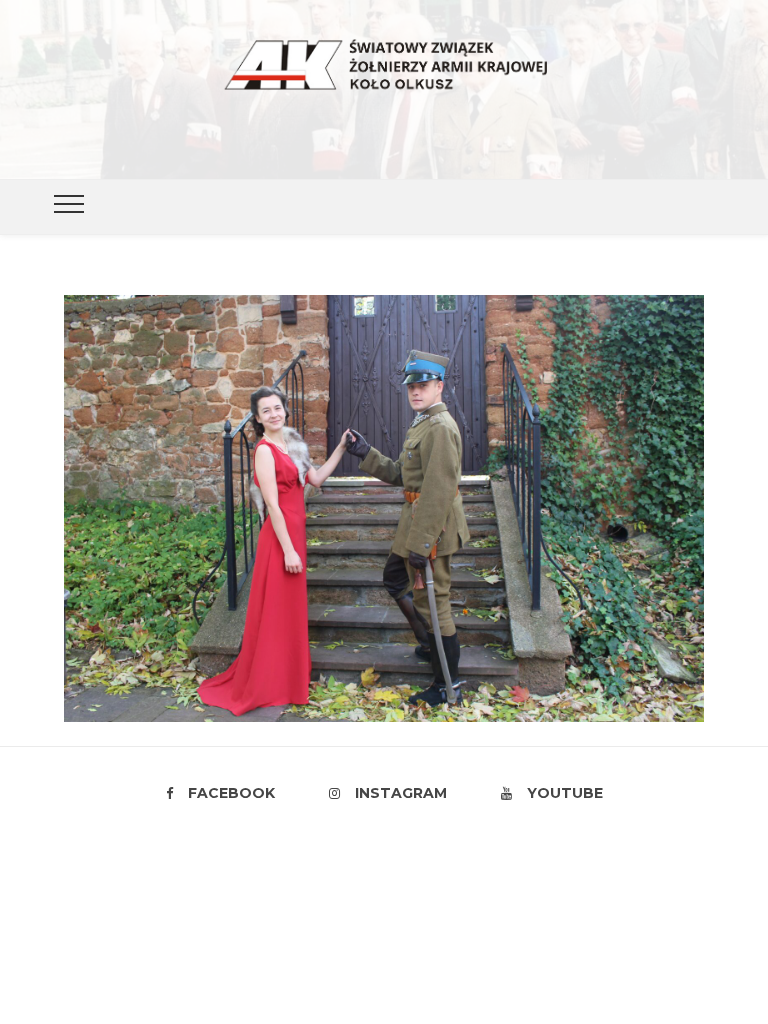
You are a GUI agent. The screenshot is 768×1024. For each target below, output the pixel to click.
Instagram (401, 793)
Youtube (565, 793)
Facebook (231, 793)
